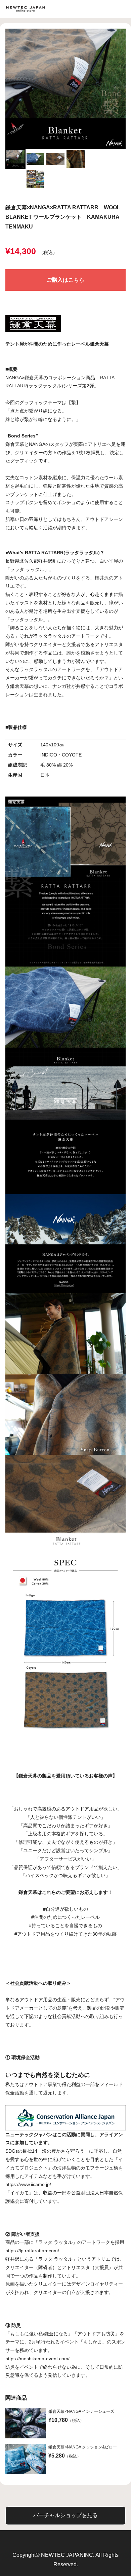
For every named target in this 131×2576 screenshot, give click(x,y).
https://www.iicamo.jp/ (28, 2184)
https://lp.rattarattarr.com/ (32, 2251)
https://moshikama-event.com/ (37, 2359)
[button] (15, 159)
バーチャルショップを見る (65, 2515)
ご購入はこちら (65, 280)
